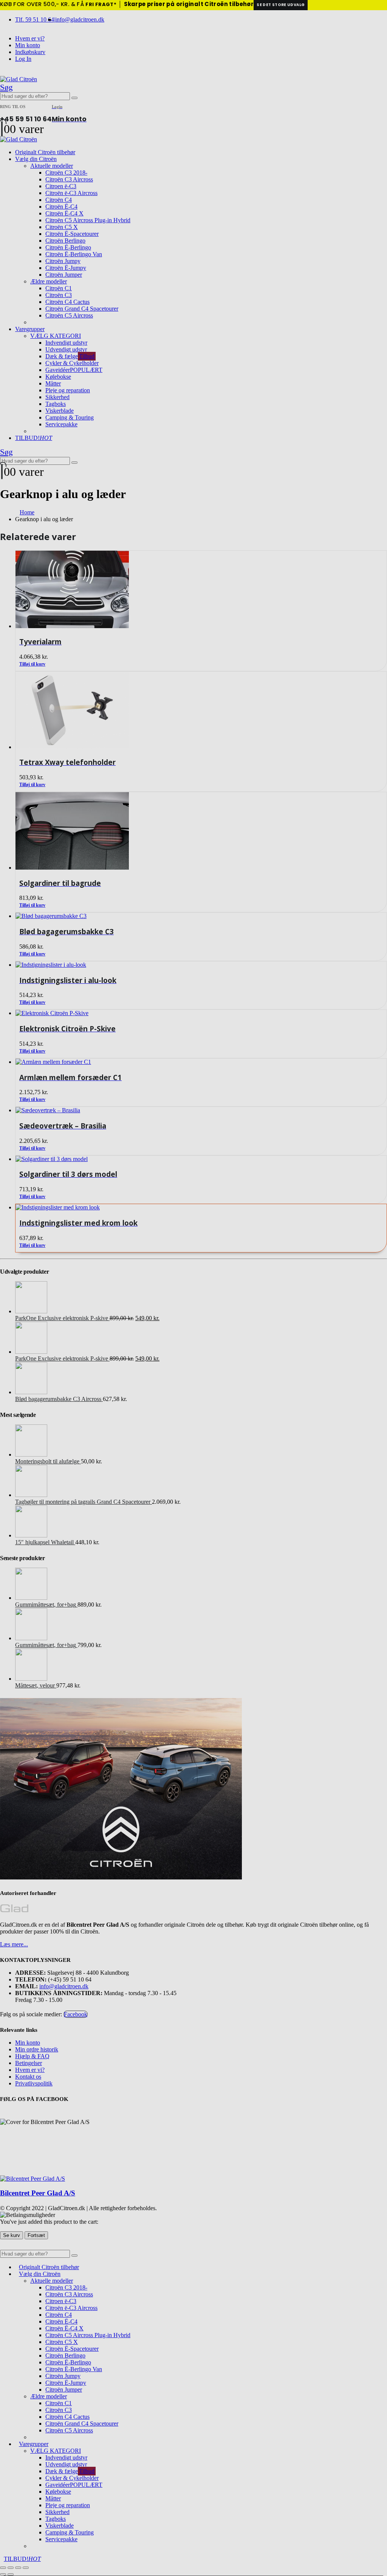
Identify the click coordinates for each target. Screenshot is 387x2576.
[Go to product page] (201, 1207)
